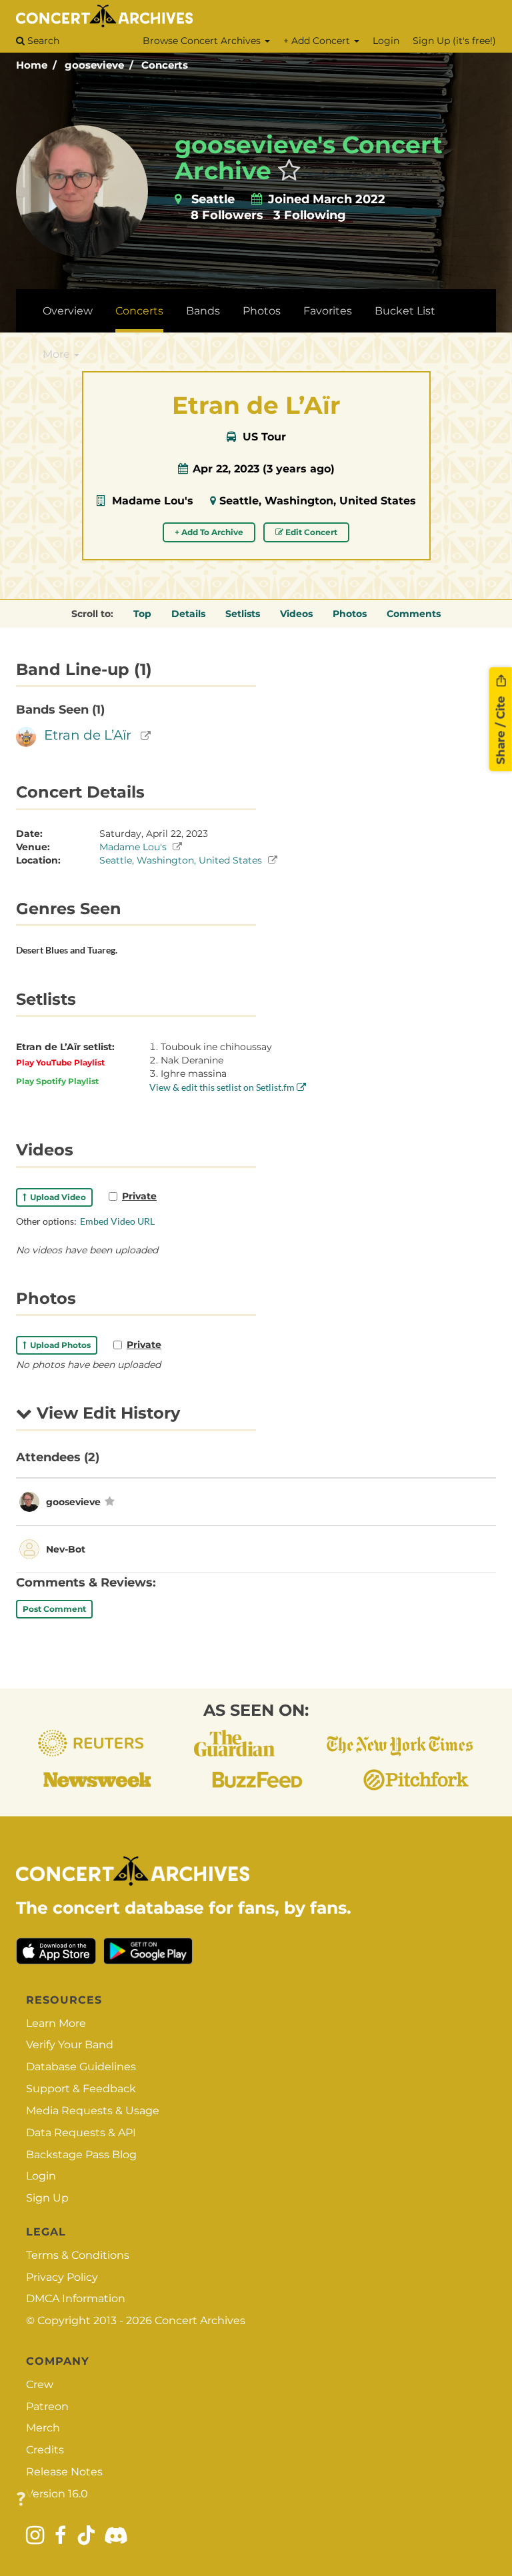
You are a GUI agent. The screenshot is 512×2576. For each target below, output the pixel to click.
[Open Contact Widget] (21, 2500)
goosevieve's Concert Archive (309, 158)
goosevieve (94, 65)
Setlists (243, 614)
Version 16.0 (57, 2494)
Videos (296, 614)
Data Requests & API (81, 2133)
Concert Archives (200, 2320)
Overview (68, 311)
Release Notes (64, 2472)
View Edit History (106, 1413)
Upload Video (56, 1197)
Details (188, 614)
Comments (414, 614)
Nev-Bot (66, 1549)
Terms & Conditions (78, 2255)
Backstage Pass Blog (81, 2155)
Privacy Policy (62, 2277)
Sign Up (47, 2198)
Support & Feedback (81, 2089)
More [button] (58, 354)
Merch (43, 2428)
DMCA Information (76, 2298)
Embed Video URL (117, 1221)
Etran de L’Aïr (88, 735)
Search (42, 41)
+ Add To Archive (209, 532)
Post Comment (54, 1609)
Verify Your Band (70, 2045)
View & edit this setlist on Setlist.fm (223, 1087)
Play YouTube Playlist (60, 1062)
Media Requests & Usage (93, 2111)
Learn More (56, 2023)
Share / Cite (501, 728)
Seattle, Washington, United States (318, 501)
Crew (40, 2384)
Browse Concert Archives (203, 41)
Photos (262, 311)
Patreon (47, 2406)
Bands (203, 311)
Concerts (165, 65)
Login (386, 41)
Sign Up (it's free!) (454, 41)
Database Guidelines (81, 2067)
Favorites (328, 311)
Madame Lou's (153, 501)
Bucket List (405, 311)
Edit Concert (310, 532)
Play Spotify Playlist (57, 1081)
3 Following (310, 215)
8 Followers (227, 215)
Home (32, 65)
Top (142, 614)
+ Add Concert (318, 41)
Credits (45, 2450)
